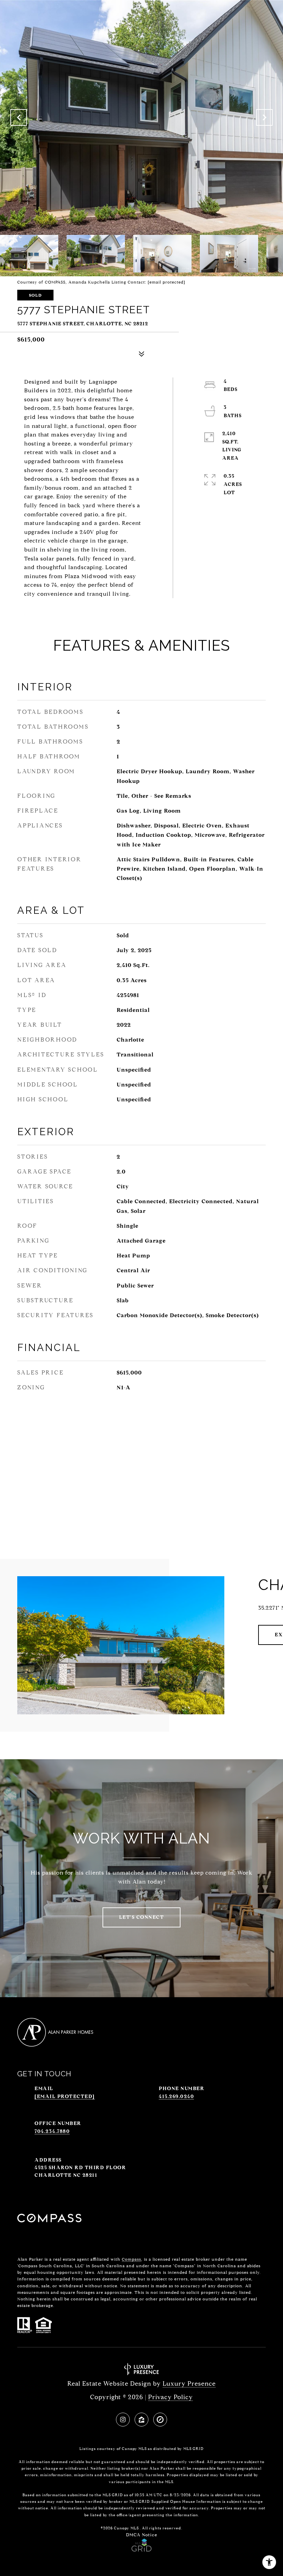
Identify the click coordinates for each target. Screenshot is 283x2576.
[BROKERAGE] (160, 2420)
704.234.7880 (52, 2131)
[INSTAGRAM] (123, 2420)
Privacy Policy (170, 2397)
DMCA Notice (142, 2535)
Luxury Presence (189, 2384)
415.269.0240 (176, 2096)
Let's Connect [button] (142, 1917)
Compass (131, 2259)
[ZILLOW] (141, 2420)
